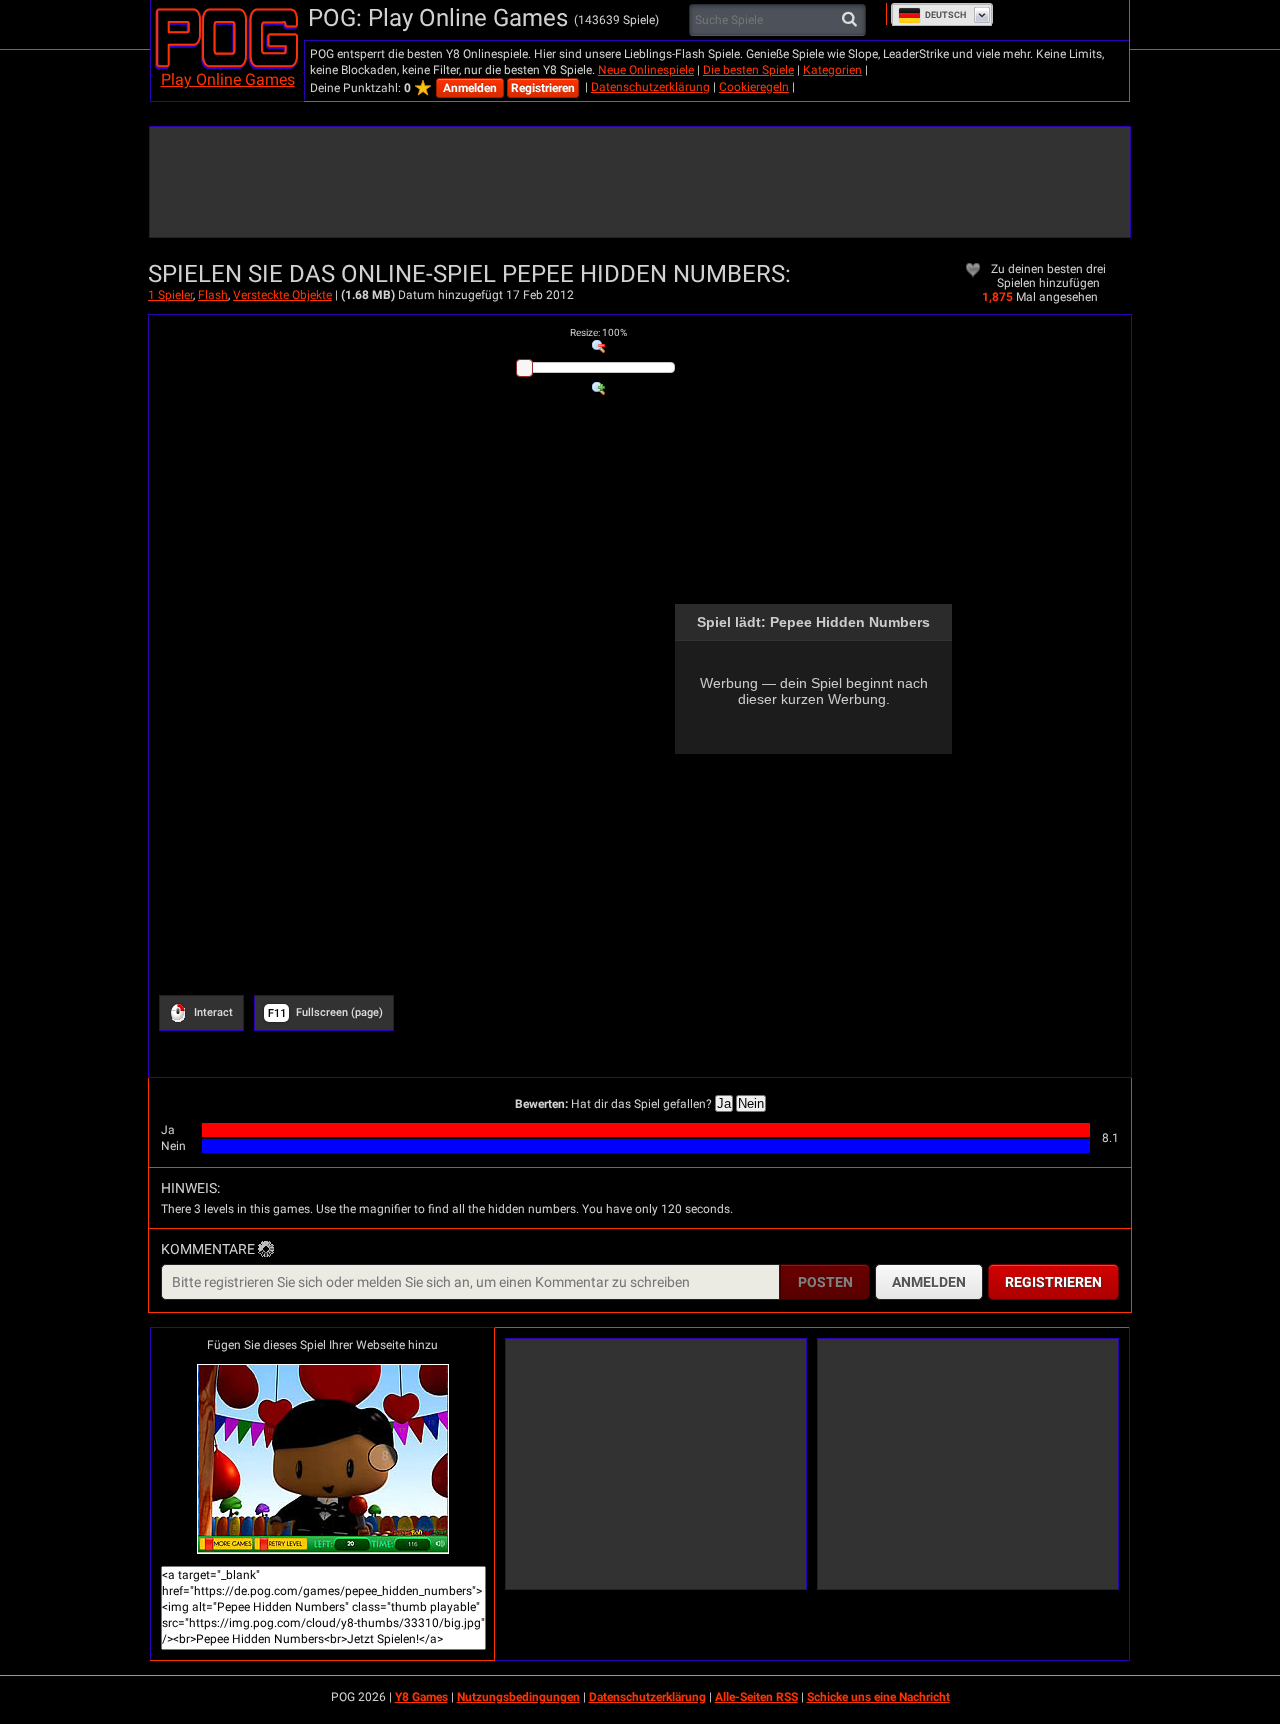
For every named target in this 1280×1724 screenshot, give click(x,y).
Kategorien (832, 70)
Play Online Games (228, 79)
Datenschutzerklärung (650, 87)
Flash (213, 295)
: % (598, 332)
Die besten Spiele (748, 70)
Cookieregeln (754, 87)
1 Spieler (170, 295)
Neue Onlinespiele (646, 70)
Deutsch (945, 15)
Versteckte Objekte (282, 295)
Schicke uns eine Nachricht (878, 1697)
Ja (724, 1103)
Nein (751, 1103)
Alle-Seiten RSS (756, 1697)
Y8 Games (421, 1697)
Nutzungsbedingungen (518, 1697)
